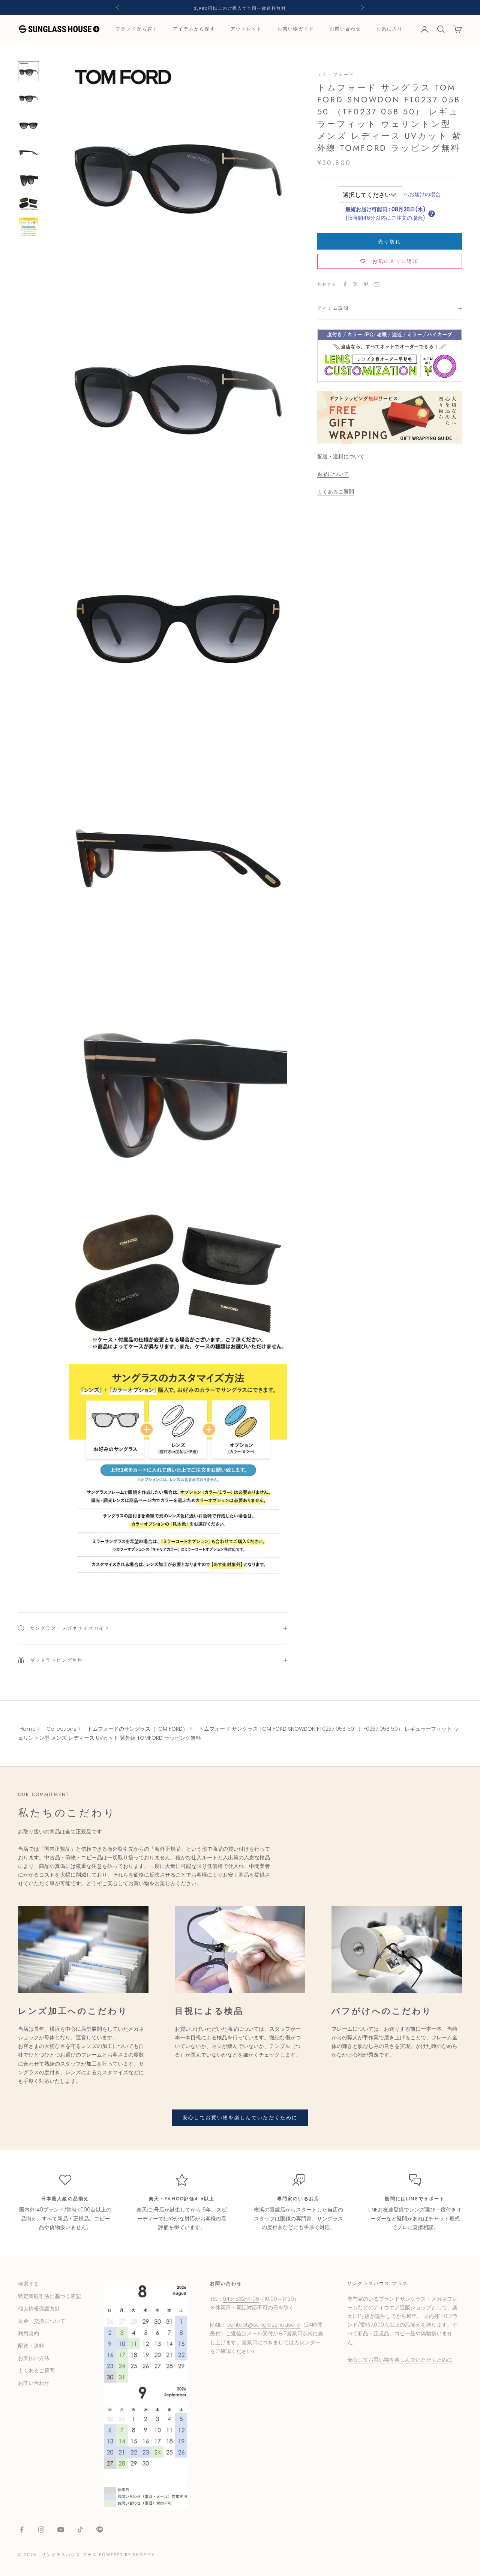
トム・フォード (336, 75)
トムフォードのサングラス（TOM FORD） (138, 1729)
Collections (61, 1729)
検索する (28, 2284)
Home (28, 1729)
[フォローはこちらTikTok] (80, 2529)
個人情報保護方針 (39, 2309)
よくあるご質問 (336, 492)
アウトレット (247, 29)
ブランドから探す (137, 29)
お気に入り (390, 29)
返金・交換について (42, 2321)
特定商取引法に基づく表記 (49, 2296)
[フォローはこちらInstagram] (41, 2529)
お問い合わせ (346, 29)
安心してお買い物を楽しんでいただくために (240, 2118)
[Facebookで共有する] (345, 284)
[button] (432, 214)
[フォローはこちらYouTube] (61, 2529)
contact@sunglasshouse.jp (263, 2325)
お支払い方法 (34, 2358)
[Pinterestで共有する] (366, 284)
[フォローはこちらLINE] (100, 2529)
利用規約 (28, 2333)
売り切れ (389, 242)
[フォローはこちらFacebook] (22, 2529)
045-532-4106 (241, 2299)
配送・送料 (31, 2346)
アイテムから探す (194, 29)
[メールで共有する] (376, 284)
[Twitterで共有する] (355, 284)
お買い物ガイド (296, 29)
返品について (333, 474)
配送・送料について (341, 457)
